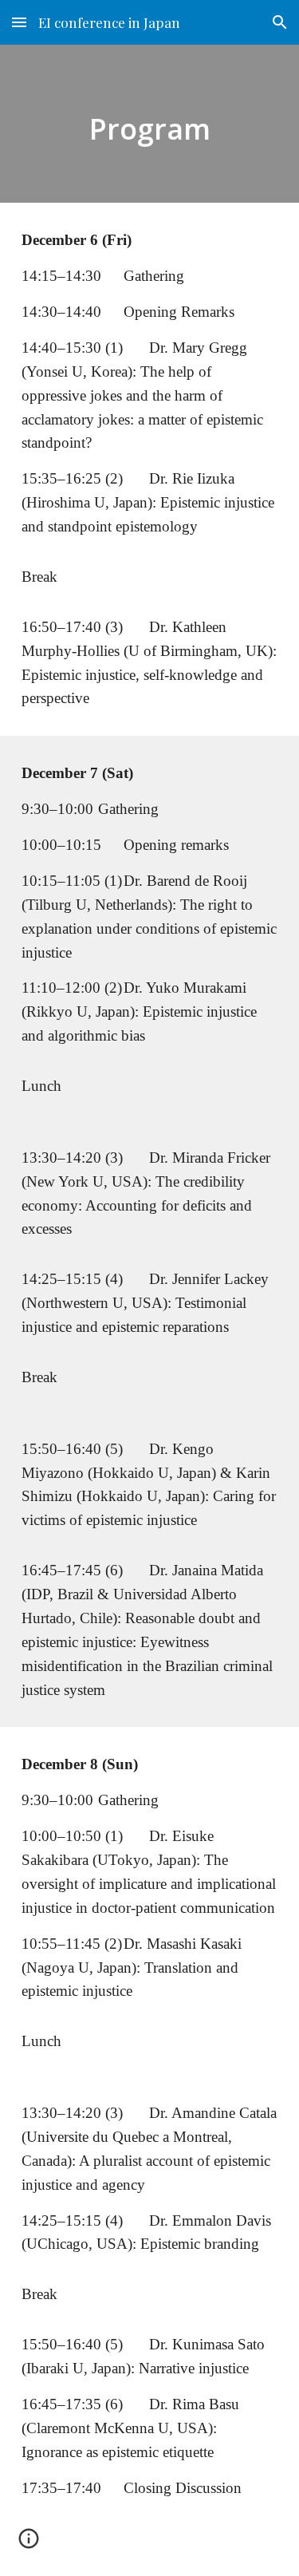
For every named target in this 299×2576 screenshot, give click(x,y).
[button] (19, 22)
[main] (150, 124)
